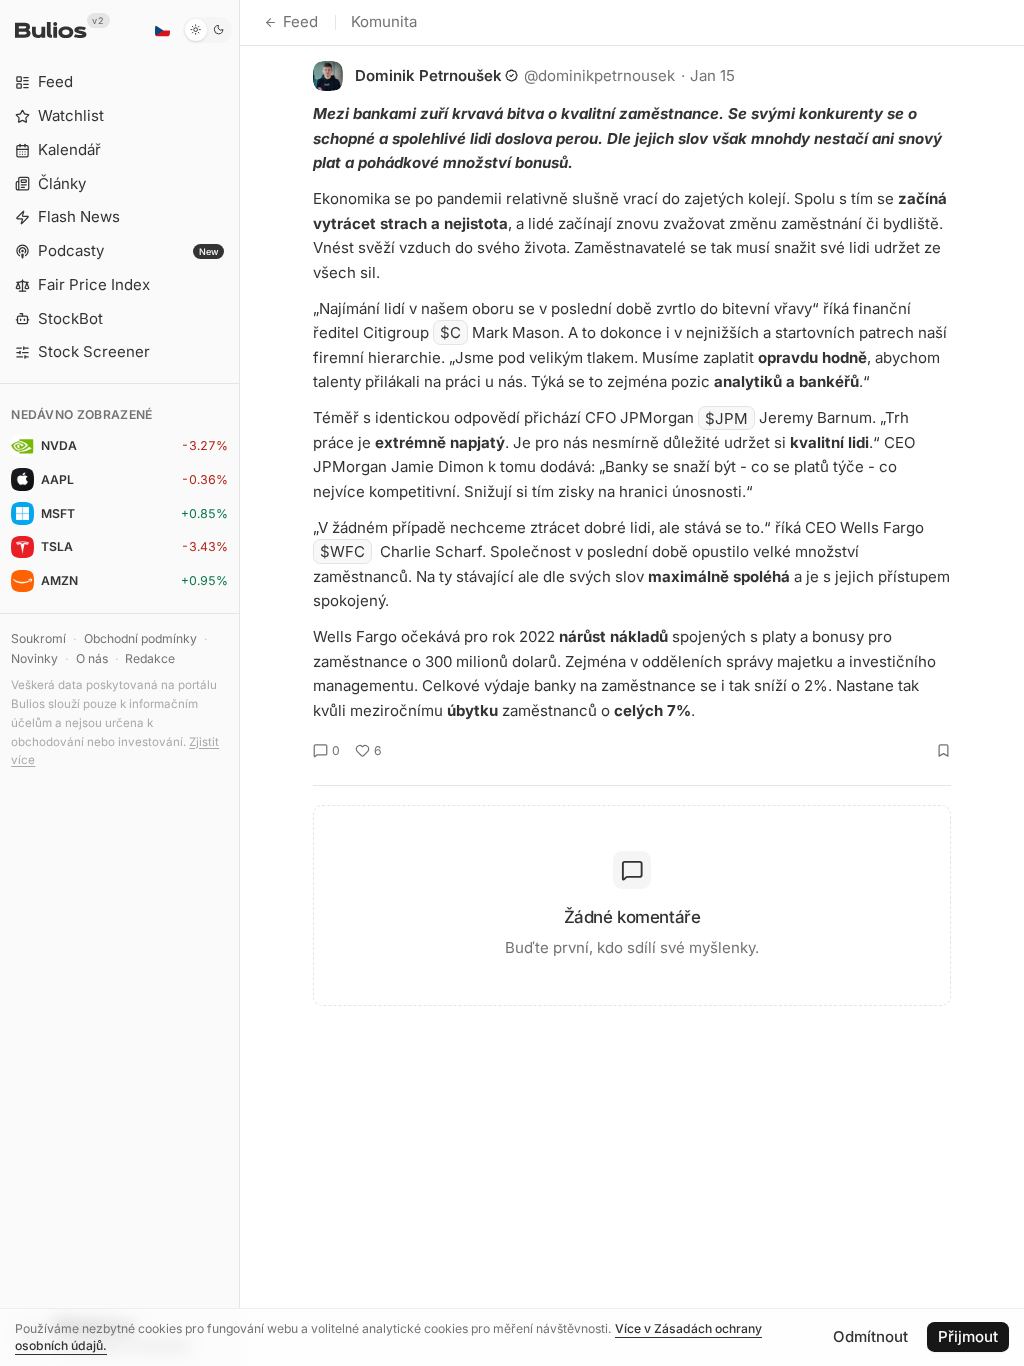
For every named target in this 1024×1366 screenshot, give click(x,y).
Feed (300, 21)
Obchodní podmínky (140, 638)
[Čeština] (162, 30)
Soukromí (38, 638)
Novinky (34, 658)
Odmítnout (870, 1336)
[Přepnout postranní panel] (239, 683)
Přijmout (968, 1336)
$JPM (726, 417)
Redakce (150, 658)
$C (450, 332)
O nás (92, 658)
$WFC (342, 551)
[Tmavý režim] (207, 30)
